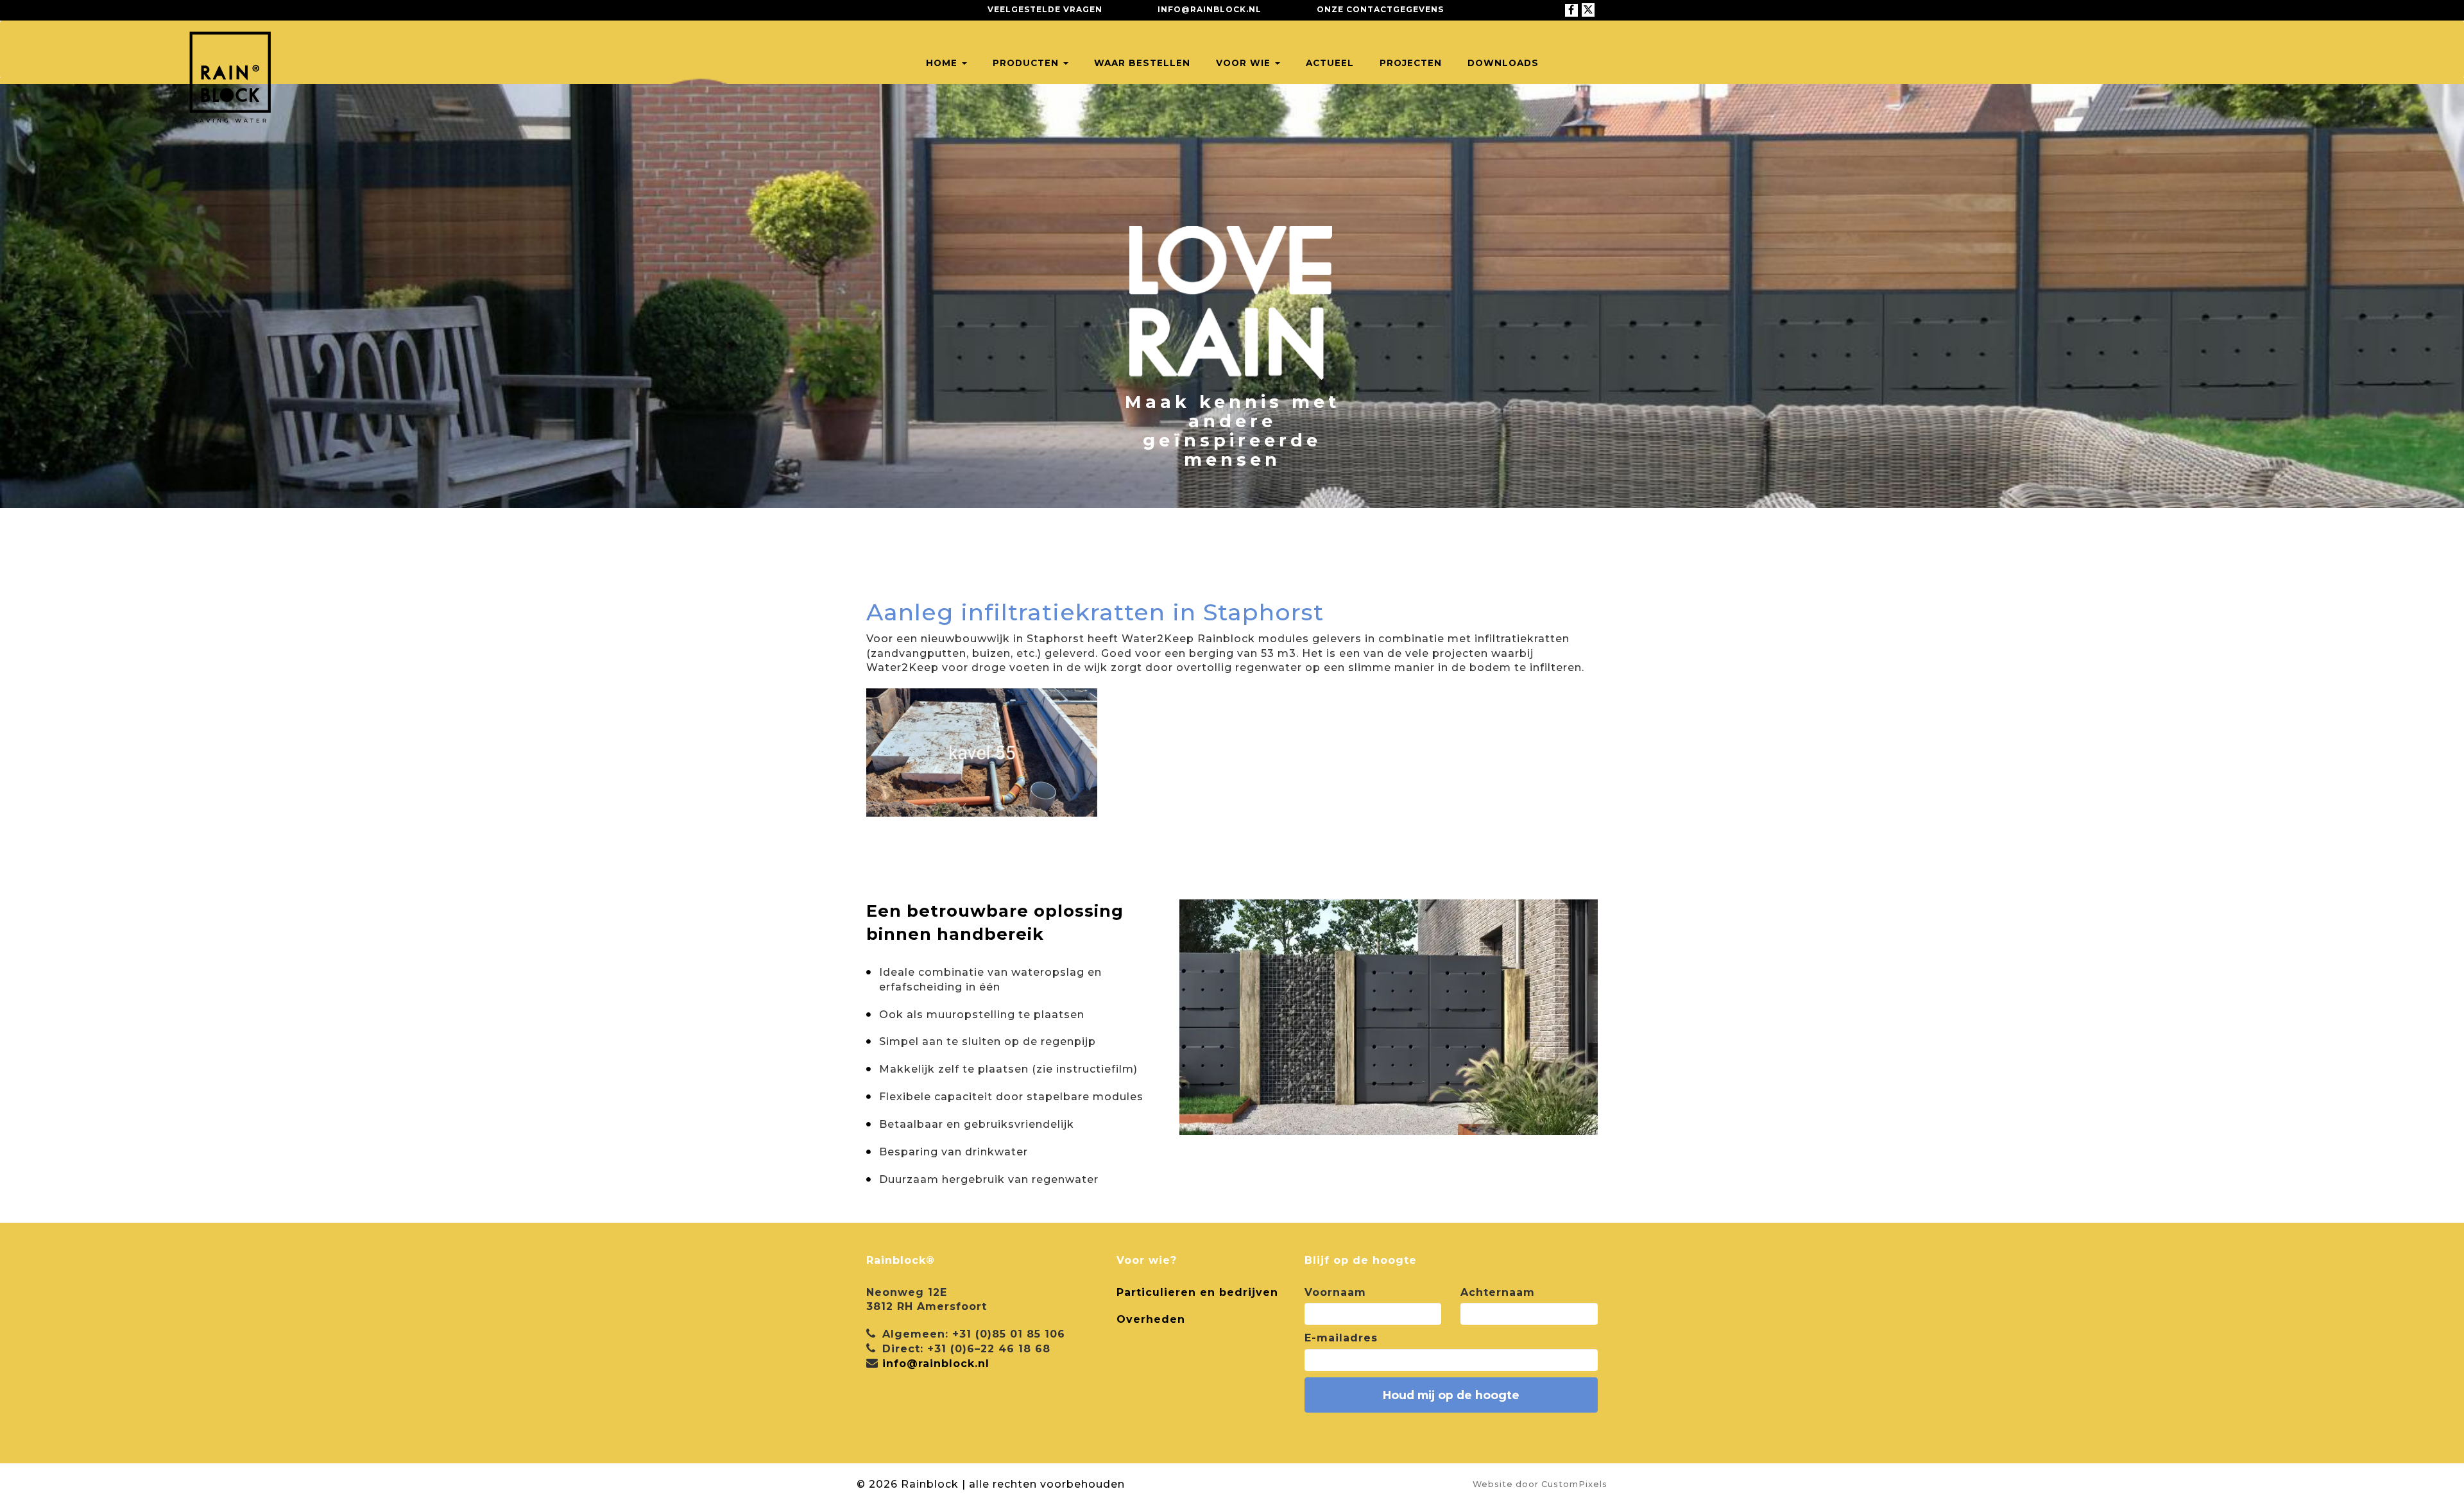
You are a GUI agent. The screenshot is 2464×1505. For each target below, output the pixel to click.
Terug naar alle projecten (978, 570)
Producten (1027, 63)
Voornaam (1335, 1292)
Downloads (1503, 63)
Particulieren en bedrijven (1197, 1292)
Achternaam (1498, 1292)
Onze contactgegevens (1380, 9)
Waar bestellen (1142, 63)
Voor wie (1245, 63)
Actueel (1330, 63)
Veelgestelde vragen (1045, 9)
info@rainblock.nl (1210, 9)
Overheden (1151, 1319)
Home (943, 63)
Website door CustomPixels (1540, 1484)
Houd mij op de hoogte (1451, 1395)
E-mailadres (1341, 1338)
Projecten (1411, 63)
